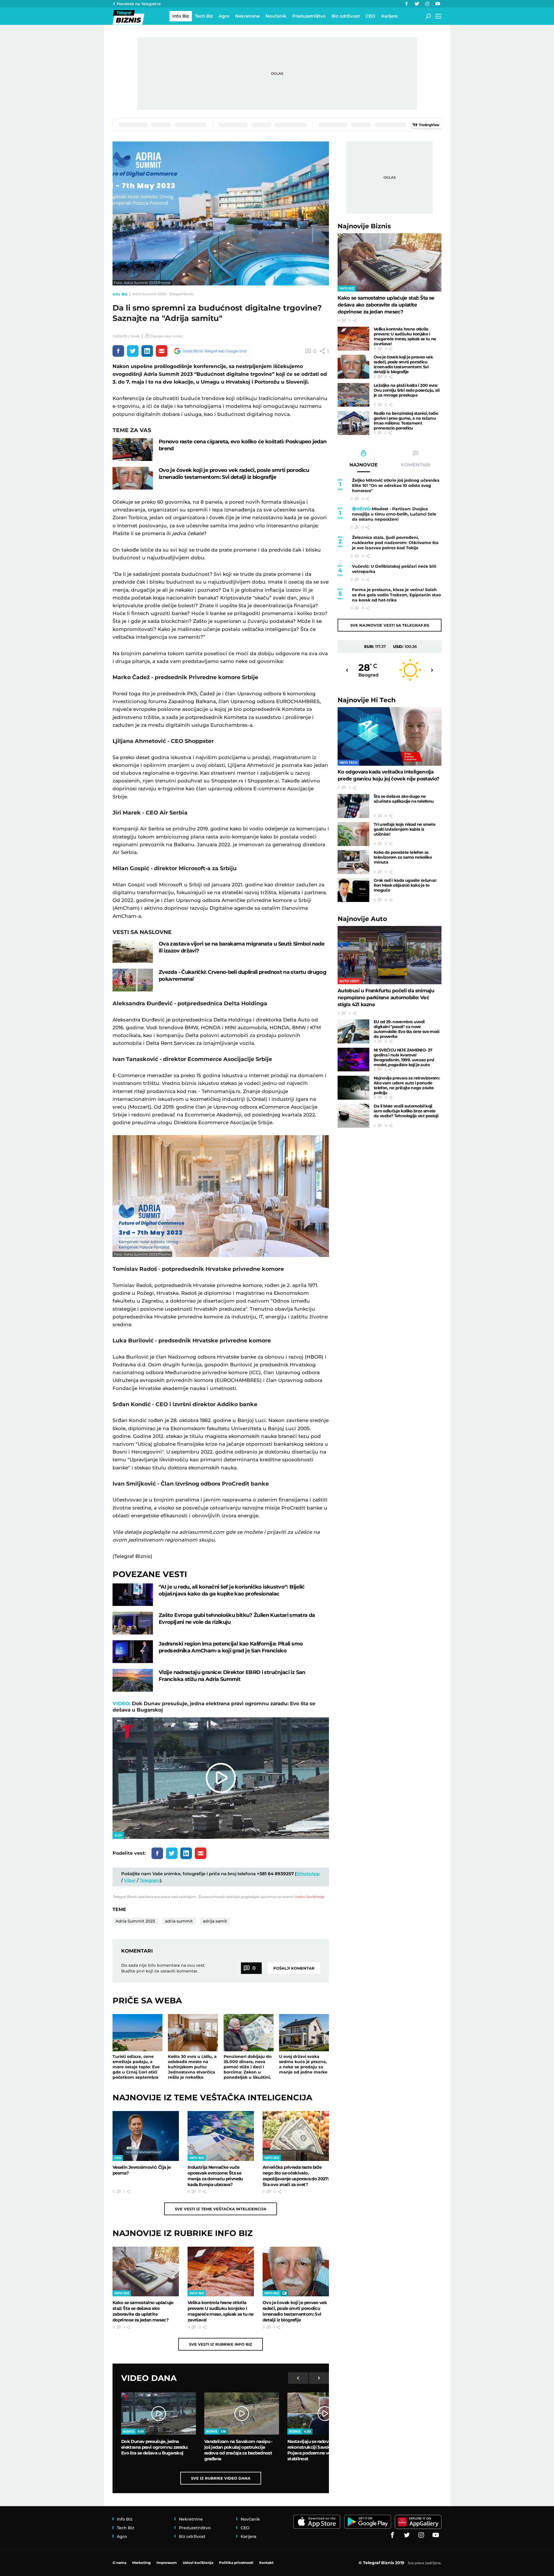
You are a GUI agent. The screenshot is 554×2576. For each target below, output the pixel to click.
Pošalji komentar (294, 1968)
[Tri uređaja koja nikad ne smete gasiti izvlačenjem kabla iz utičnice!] (353, 834)
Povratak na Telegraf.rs (139, 4)
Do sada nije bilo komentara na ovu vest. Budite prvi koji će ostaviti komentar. (163, 1968)
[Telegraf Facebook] (407, 4)
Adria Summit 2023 (135, 1921)
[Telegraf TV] (438, 4)
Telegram (150, 1880)
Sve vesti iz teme (221, 2209)
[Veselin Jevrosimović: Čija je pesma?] (146, 2136)
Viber (130, 1880)
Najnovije (364, 226)
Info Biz (120, 294)
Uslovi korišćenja (309, 1897)
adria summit (179, 1921)
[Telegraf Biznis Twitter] (417, 4)
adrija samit (215, 1921)
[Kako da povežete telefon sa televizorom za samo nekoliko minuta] (353, 862)
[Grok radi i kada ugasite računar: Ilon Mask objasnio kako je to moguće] (353, 890)
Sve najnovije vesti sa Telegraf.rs (390, 625)
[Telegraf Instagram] (427, 4)
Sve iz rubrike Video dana (221, 2478)
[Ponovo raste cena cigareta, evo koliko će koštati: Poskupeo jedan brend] (133, 450)
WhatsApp (308, 1874)
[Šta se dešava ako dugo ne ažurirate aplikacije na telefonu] (353, 806)
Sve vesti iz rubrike (221, 2344)
